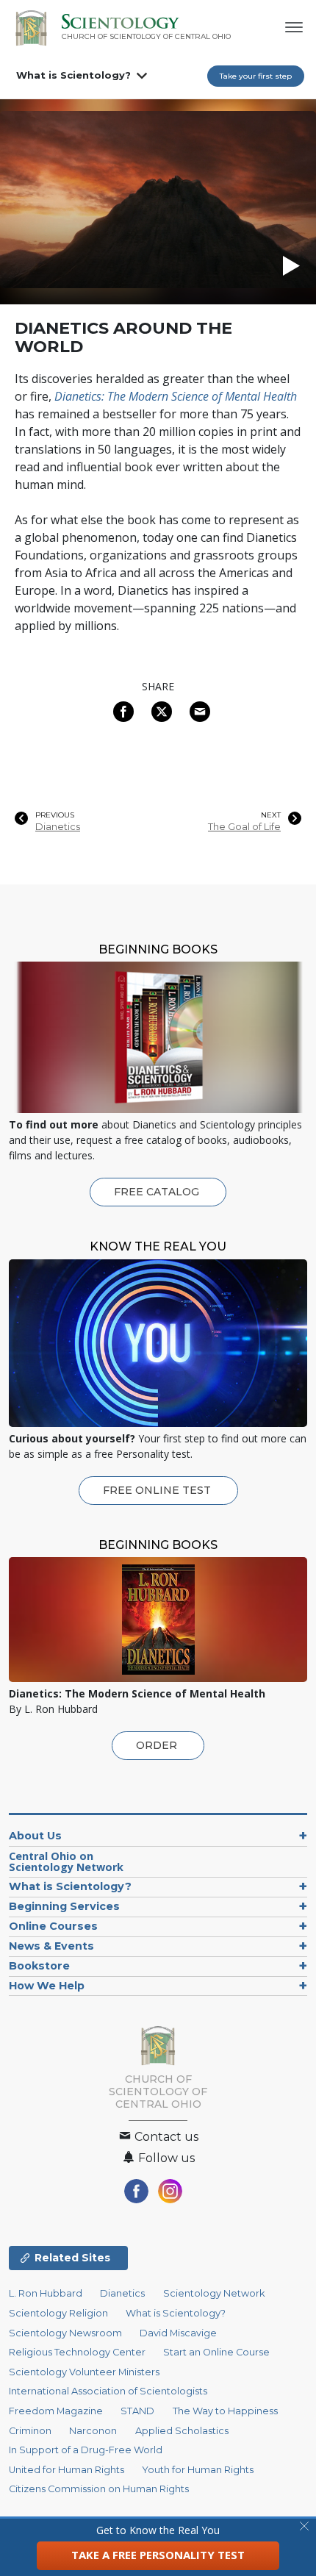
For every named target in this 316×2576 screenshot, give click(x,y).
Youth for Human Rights (198, 2470)
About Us (35, 1836)
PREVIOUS (55, 815)
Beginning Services (64, 1906)
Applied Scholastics (182, 2431)
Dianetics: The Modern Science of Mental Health (176, 396)
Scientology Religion (58, 2313)
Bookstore (39, 1966)
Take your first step (256, 76)
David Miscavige (178, 2333)
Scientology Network (214, 2293)
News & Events (51, 1946)
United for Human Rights (67, 2470)
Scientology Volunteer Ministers (84, 2372)
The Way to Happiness (225, 2411)
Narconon (93, 2431)
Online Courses (53, 1926)
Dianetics (58, 827)
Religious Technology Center (77, 2352)
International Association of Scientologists (108, 2391)
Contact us (165, 2137)
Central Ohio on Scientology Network (66, 1862)
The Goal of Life (244, 827)
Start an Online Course (216, 2352)
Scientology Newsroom (65, 2333)
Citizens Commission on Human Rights (99, 2489)
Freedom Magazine (56, 2411)
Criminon (30, 2431)
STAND (137, 2411)
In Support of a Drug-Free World (86, 2450)
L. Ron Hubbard (46, 2293)
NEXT (271, 815)
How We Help (47, 1986)
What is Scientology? (73, 75)
